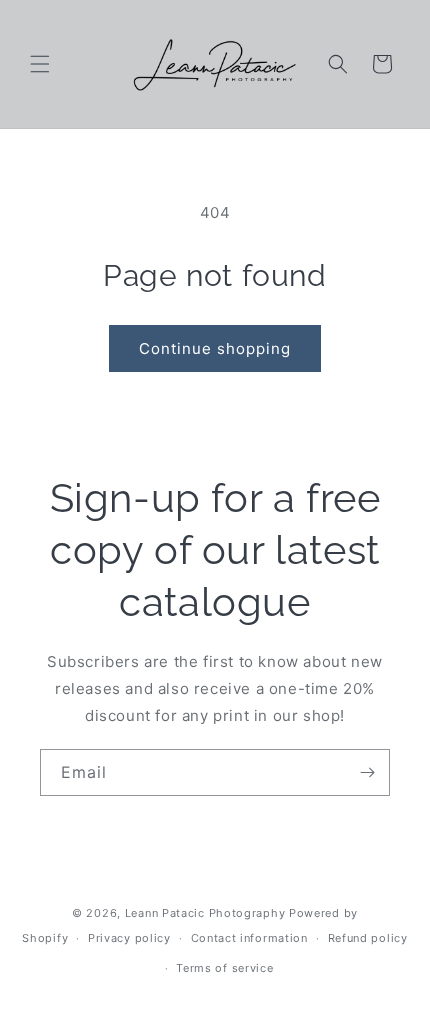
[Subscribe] (367, 772)
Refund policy (368, 938)
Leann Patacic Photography (205, 913)
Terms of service (224, 968)
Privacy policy (129, 938)
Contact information (249, 938)
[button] (40, 64)
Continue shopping (215, 348)
